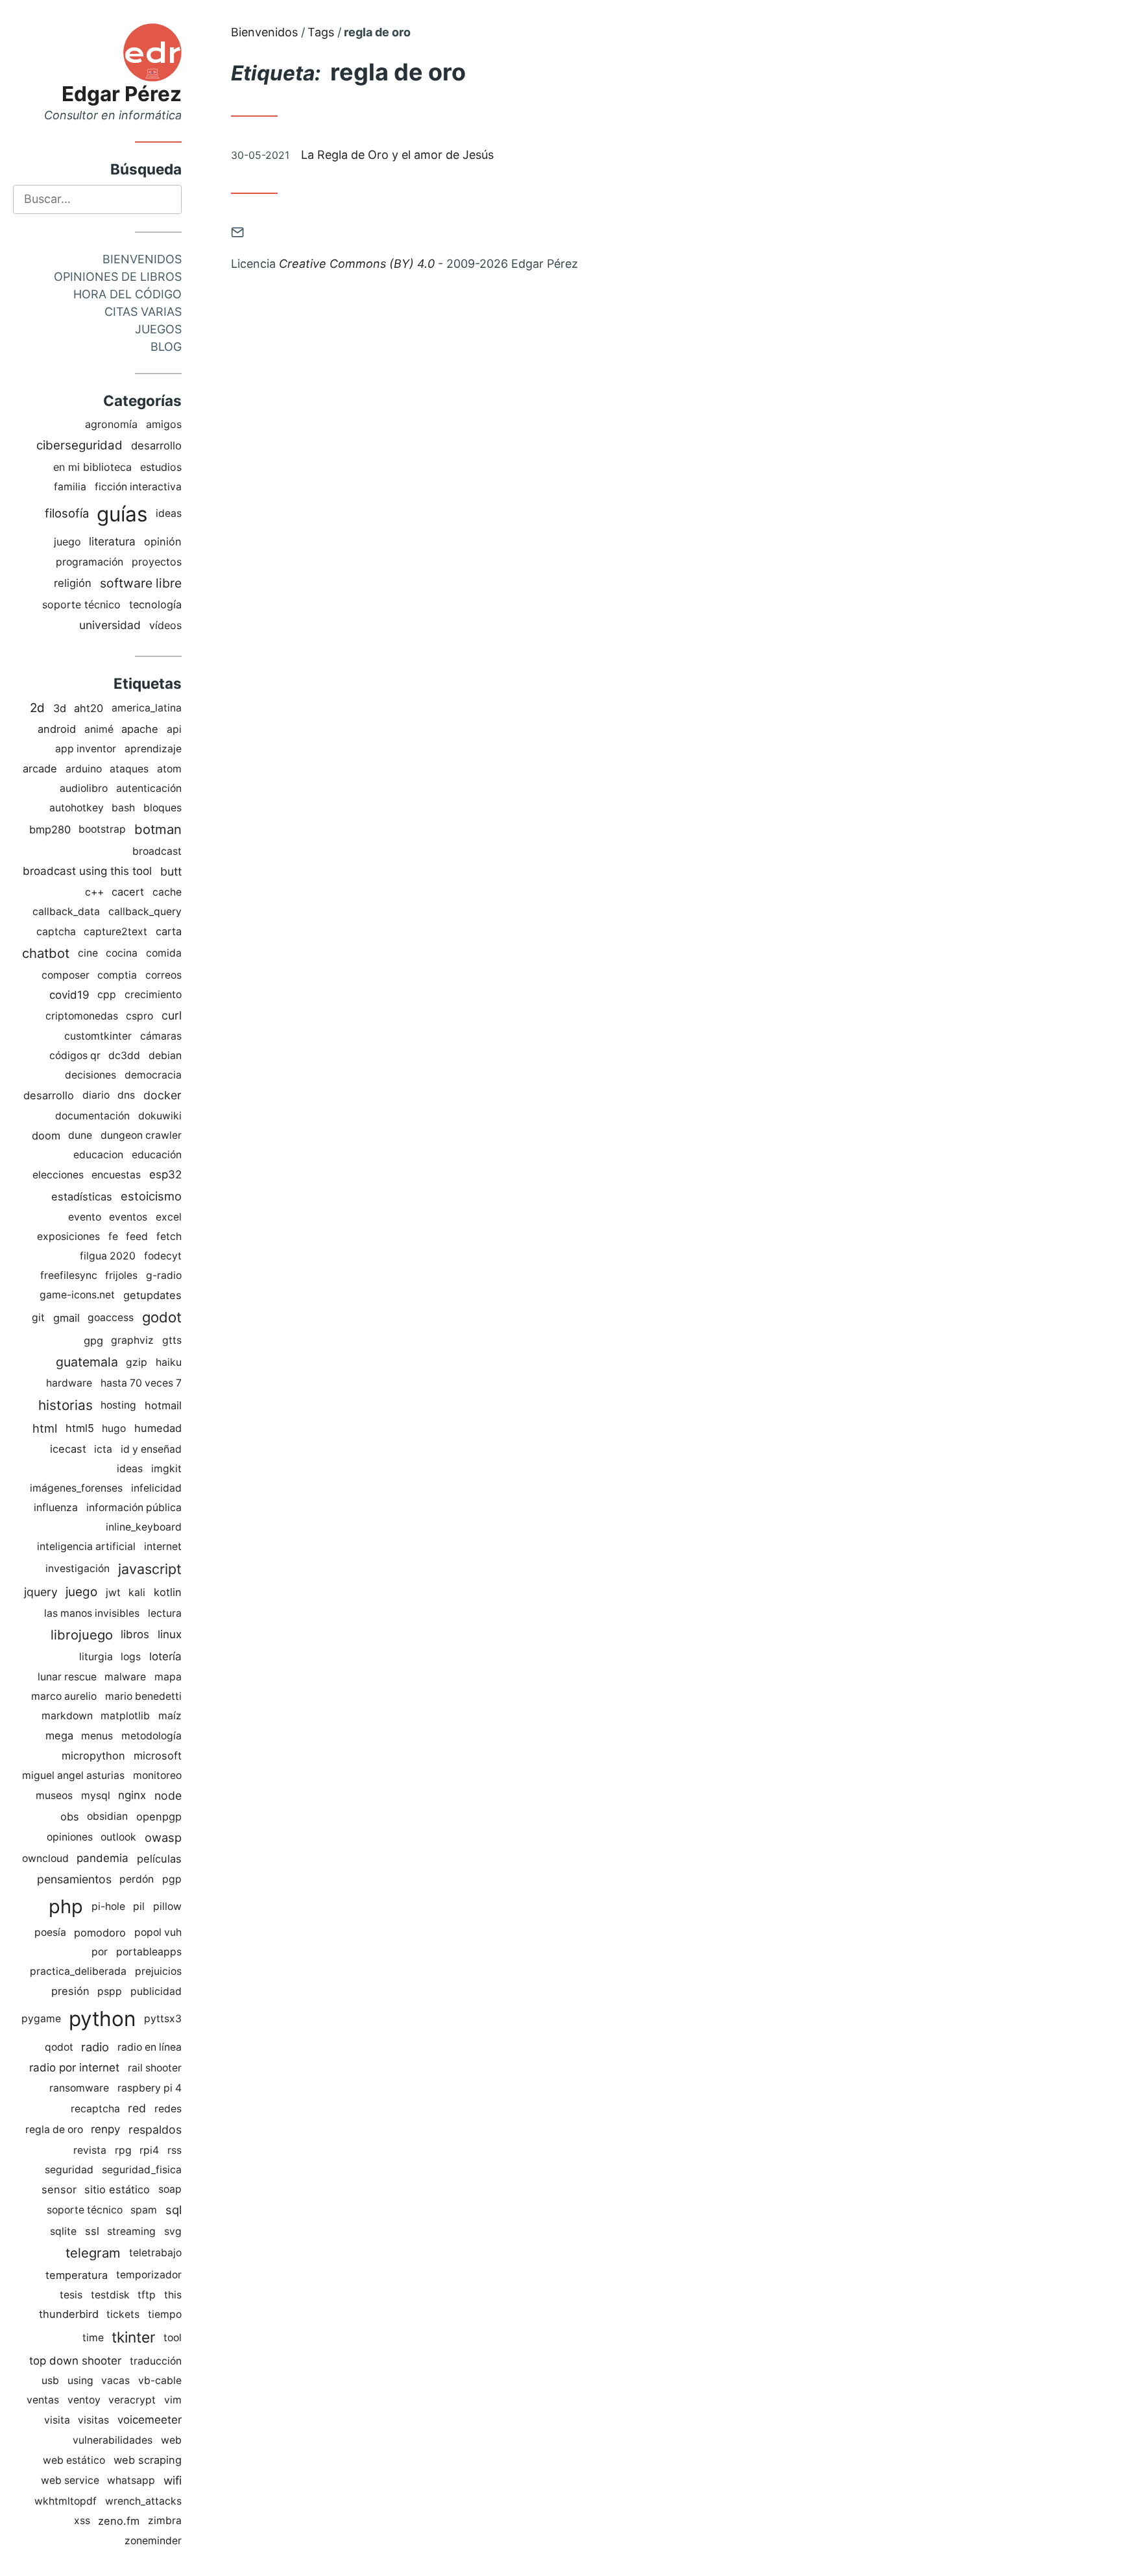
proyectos (157, 562)
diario (96, 1095)
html (45, 1428)
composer (66, 975)
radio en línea (150, 2047)
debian (165, 1055)
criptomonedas (82, 1016)
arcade (40, 769)
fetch (169, 1236)
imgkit (166, 1469)
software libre (141, 583)
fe (113, 1236)
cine (88, 953)
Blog (166, 347)
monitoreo (157, 1775)
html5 (80, 1428)
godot (162, 1317)
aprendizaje (153, 749)
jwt (113, 1592)
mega (59, 1735)
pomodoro (100, 1933)
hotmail (163, 1405)
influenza (56, 1508)
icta (103, 1449)
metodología (151, 1736)
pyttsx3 (163, 2019)
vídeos (165, 625)
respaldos (155, 2129)
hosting (118, 1405)
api (174, 729)
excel (169, 1217)
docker (163, 1095)
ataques (129, 769)
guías (122, 514)
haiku (169, 1362)
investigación (78, 1568)
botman (158, 829)
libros (135, 1634)
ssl (92, 2231)
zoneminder (153, 2541)
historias (66, 1405)
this (173, 2295)
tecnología (155, 604)
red (137, 2108)
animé (99, 729)
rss (175, 2150)
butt (171, 871)
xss (82, 2521)
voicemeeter (150, 2420)
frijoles (121, 1275)
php (66, 1906)
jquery (41, 1592)
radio (95, 2047)
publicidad (156, 1991)
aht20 (89, 708)
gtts (172, 1340)
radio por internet (74, 2068)
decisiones (90, 1075)
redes (168, 2109)
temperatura (77, 2275)
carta (169, 931)
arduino (84, 769)
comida (164, 953)
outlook (118, 1837)
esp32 (165, 1175)
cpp (107, 995)
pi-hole (108, 1906)
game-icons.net (77, 1295)
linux (170, 1634)
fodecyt (163, 1256)
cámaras (161, 1036)
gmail (66, 1318)
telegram (93, 2253)
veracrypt (132, 2400)
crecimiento (153, 995)
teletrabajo (155, 2253)
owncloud (45, 1858)
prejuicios (158, 1971)
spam (144, 2210)
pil (139, 1906)
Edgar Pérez (122, 94)
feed (137, 1236)
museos (54, 1795)
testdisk (110, 2295)
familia (70, 487)
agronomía (111, 424)
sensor (59, 2189)
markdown (67, 1716)
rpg (123, 2150)
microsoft (158, 1756)
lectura (165, 1613)
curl (172, 1015)
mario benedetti (143, 1696)
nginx (132, 1795)
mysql (96, 1795)
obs (70, 1817)
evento (85, 1217)
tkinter (133, 2337)
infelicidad (156, 1488)
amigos (164, 424)
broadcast (157, 851)
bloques (163, 808)
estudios (161, 467)
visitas (93, 2420)
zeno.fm (119, 2521)
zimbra (165, 2521)
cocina (122, 953)
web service (70, 2480)
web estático (74, 2460)
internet (163, 1546)
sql (174, 2210)
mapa (168, 1677)
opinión (163, 542)
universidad (110, 625)
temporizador (149, 2275)
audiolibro (84, 788)
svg (173, 2231)
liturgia (96, 1657)
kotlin (168, 1592)
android (57, 729)
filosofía (67, 513)
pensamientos (74, 1879)
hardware (69, 1383)
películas (159, 1859)
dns (126, 1095)
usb (50, 2380)
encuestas (116, 1175)
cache (167, 892)
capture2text (115, 932)
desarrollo (156, 446)
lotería (165, 1656)
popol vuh (158, 1932)
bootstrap (102, 829)
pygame (41, 2019)
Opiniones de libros (118, 277)
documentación (92, 1116)
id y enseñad (151, 1449)
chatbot (46, 953)
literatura (112, 541)
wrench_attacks (143, 2501)
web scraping (148, 2460)
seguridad (69, 2170)
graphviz (132, 1340)
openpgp (159, 1817)
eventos (128, 1217)
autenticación (149, 788)
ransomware (79, 2088)
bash (123, 808)
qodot (59, 2047)
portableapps (149, 1952)
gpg (93, 1341)
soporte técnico (81, 604)
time (93, 2338)
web (171, 2440)
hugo (114, 1428)
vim (173, 2400)
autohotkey (77, 808)
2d (37, 708)
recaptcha (95, 2109)
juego (67, 542)
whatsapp (131, 2480)
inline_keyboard (144, 1527)
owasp (163, 1837)
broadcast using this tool (87, 871)
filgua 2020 (108, 1256)
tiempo (165, 2314)
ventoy (84, 2400)
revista (90, 2150)
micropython (93, 1756)
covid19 (69, 995)
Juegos (158, 329)
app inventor (86, 749)
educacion (98, 1155)
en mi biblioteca (92, 467)
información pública (134, 1508)
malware (125, 1677)
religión (73, 583)
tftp (147, 2295)
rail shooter (155, 2068)
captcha (56, 932)
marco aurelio (64, 1696)
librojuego (82, 1635)
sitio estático (117, 2189)
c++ (94, 892)
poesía (50, 1932)
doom (46, 1136)
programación (90, 562)
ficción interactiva (138, 487)
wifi (173, 2480)
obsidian (107, 1816)
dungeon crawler (141, 1135)
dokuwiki (160, 1116)
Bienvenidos (142, 259)
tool (173, 2338)
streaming (131, 2231)
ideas (169, 513)
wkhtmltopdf (66, 2501)
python (102, 2019)
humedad (158, 1428)
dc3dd (124, 1055)
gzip (137, 1362)
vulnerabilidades (113, 2440)
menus (97, 1736)
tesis (71, 2295)
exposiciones (68, 1236)
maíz (170, 1716)
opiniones (70, 1837)
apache (140, 729)
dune (80, 1135)
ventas (43, 2400)
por (100, 1952)
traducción (156, 2361)
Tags (321, 32)
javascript (150, 1569)
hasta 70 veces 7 (141, 1383)
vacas (115, 2380)
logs (131, 1657)
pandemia (102, 1858)
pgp (172, 1879)
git (38, 1318)
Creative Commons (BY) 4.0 (357, 264)
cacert (128, 892)
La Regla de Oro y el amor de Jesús (397, 155)
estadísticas (82, 1197)
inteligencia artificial (86, 1546)
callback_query (145, 912)
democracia (153, 1075)
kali (137, 1592)
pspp (110, 1991)
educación (157, 1155)
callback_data (66, 912)
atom (169, 769)
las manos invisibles (92, 1613)
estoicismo (151, 1196)
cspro (139, 1016)
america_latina (147, 708)
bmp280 (50, 829)
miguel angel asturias (73, 1775)
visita (57, 2420)
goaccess (111, 1318)
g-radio (164, 1275)
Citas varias (143, 312)
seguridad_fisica (142, 2170)
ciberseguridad (79, 445)
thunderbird (69, 2314)
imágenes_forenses (76, 1488)
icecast (68, 1449)
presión (70, 1991)
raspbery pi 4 (150, 2088)
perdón (137, 1879)
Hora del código (127, 294)
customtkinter (98, 1036)
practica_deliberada (78, 1971)
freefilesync (69, 1275)
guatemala (87, 1362)
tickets (123, 2314)
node (168, 1795)
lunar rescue (67, 1677)
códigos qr (75, 1055)
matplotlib (125, 1716)
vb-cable (160, 2380)
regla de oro (54, 2129)
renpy (105, 2129)
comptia (117, 975)
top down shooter (75, 2361)
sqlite (63, 2231)
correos (163, 975)
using (80, 2380)
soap (170, 2189)
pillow (167, 1906)
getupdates (152, 1295)
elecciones (58, 1175)
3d (60, 708)
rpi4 (149, 2150)
